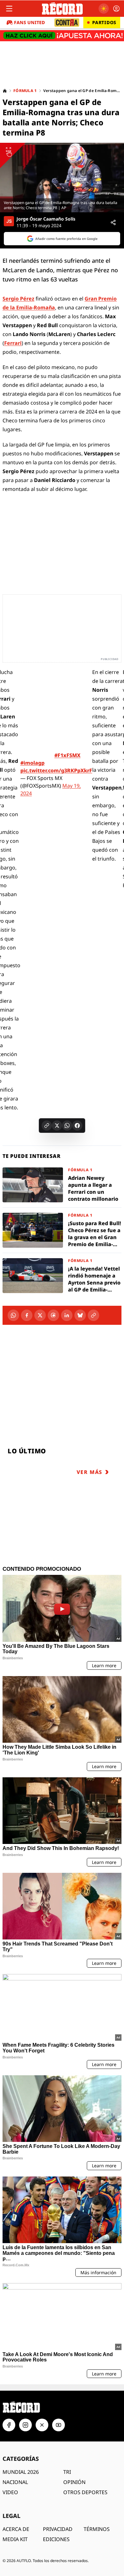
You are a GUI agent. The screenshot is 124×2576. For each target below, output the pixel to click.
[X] (40, 1315)
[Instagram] (25, 2425)
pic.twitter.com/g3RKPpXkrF (56, 770)
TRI (67, 2472)
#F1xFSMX (67, 755)
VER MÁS (90, 1472)
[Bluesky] (80, 1315)
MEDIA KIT (15, 2539)
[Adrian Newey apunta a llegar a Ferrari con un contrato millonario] (62, 1185)
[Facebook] (27, 1315)
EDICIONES (56, 2539)
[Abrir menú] (9, 9)
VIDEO (10, 2492)
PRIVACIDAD (58, 2529)
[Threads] (53, 1315)
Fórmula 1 (25, 91)
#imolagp (32, 763)
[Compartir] (113, 222)
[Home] (5, 91)
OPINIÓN (74, 2482)
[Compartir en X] (57, 1126)
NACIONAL (15, 2482)
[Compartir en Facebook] (77, 1126)
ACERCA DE (16, 2529)
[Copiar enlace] (47, 1126)
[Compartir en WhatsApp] (67, 1126)
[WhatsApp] (13, 1315)
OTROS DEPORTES (85, 2492)
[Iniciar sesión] (116, 9)
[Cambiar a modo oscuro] (104, 9)
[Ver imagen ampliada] (62, 178)
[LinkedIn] (67, 1315)
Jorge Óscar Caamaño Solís (46, 219)
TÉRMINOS (97, 2529)
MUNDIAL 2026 (21, 2472)
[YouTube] (59, 2425)
